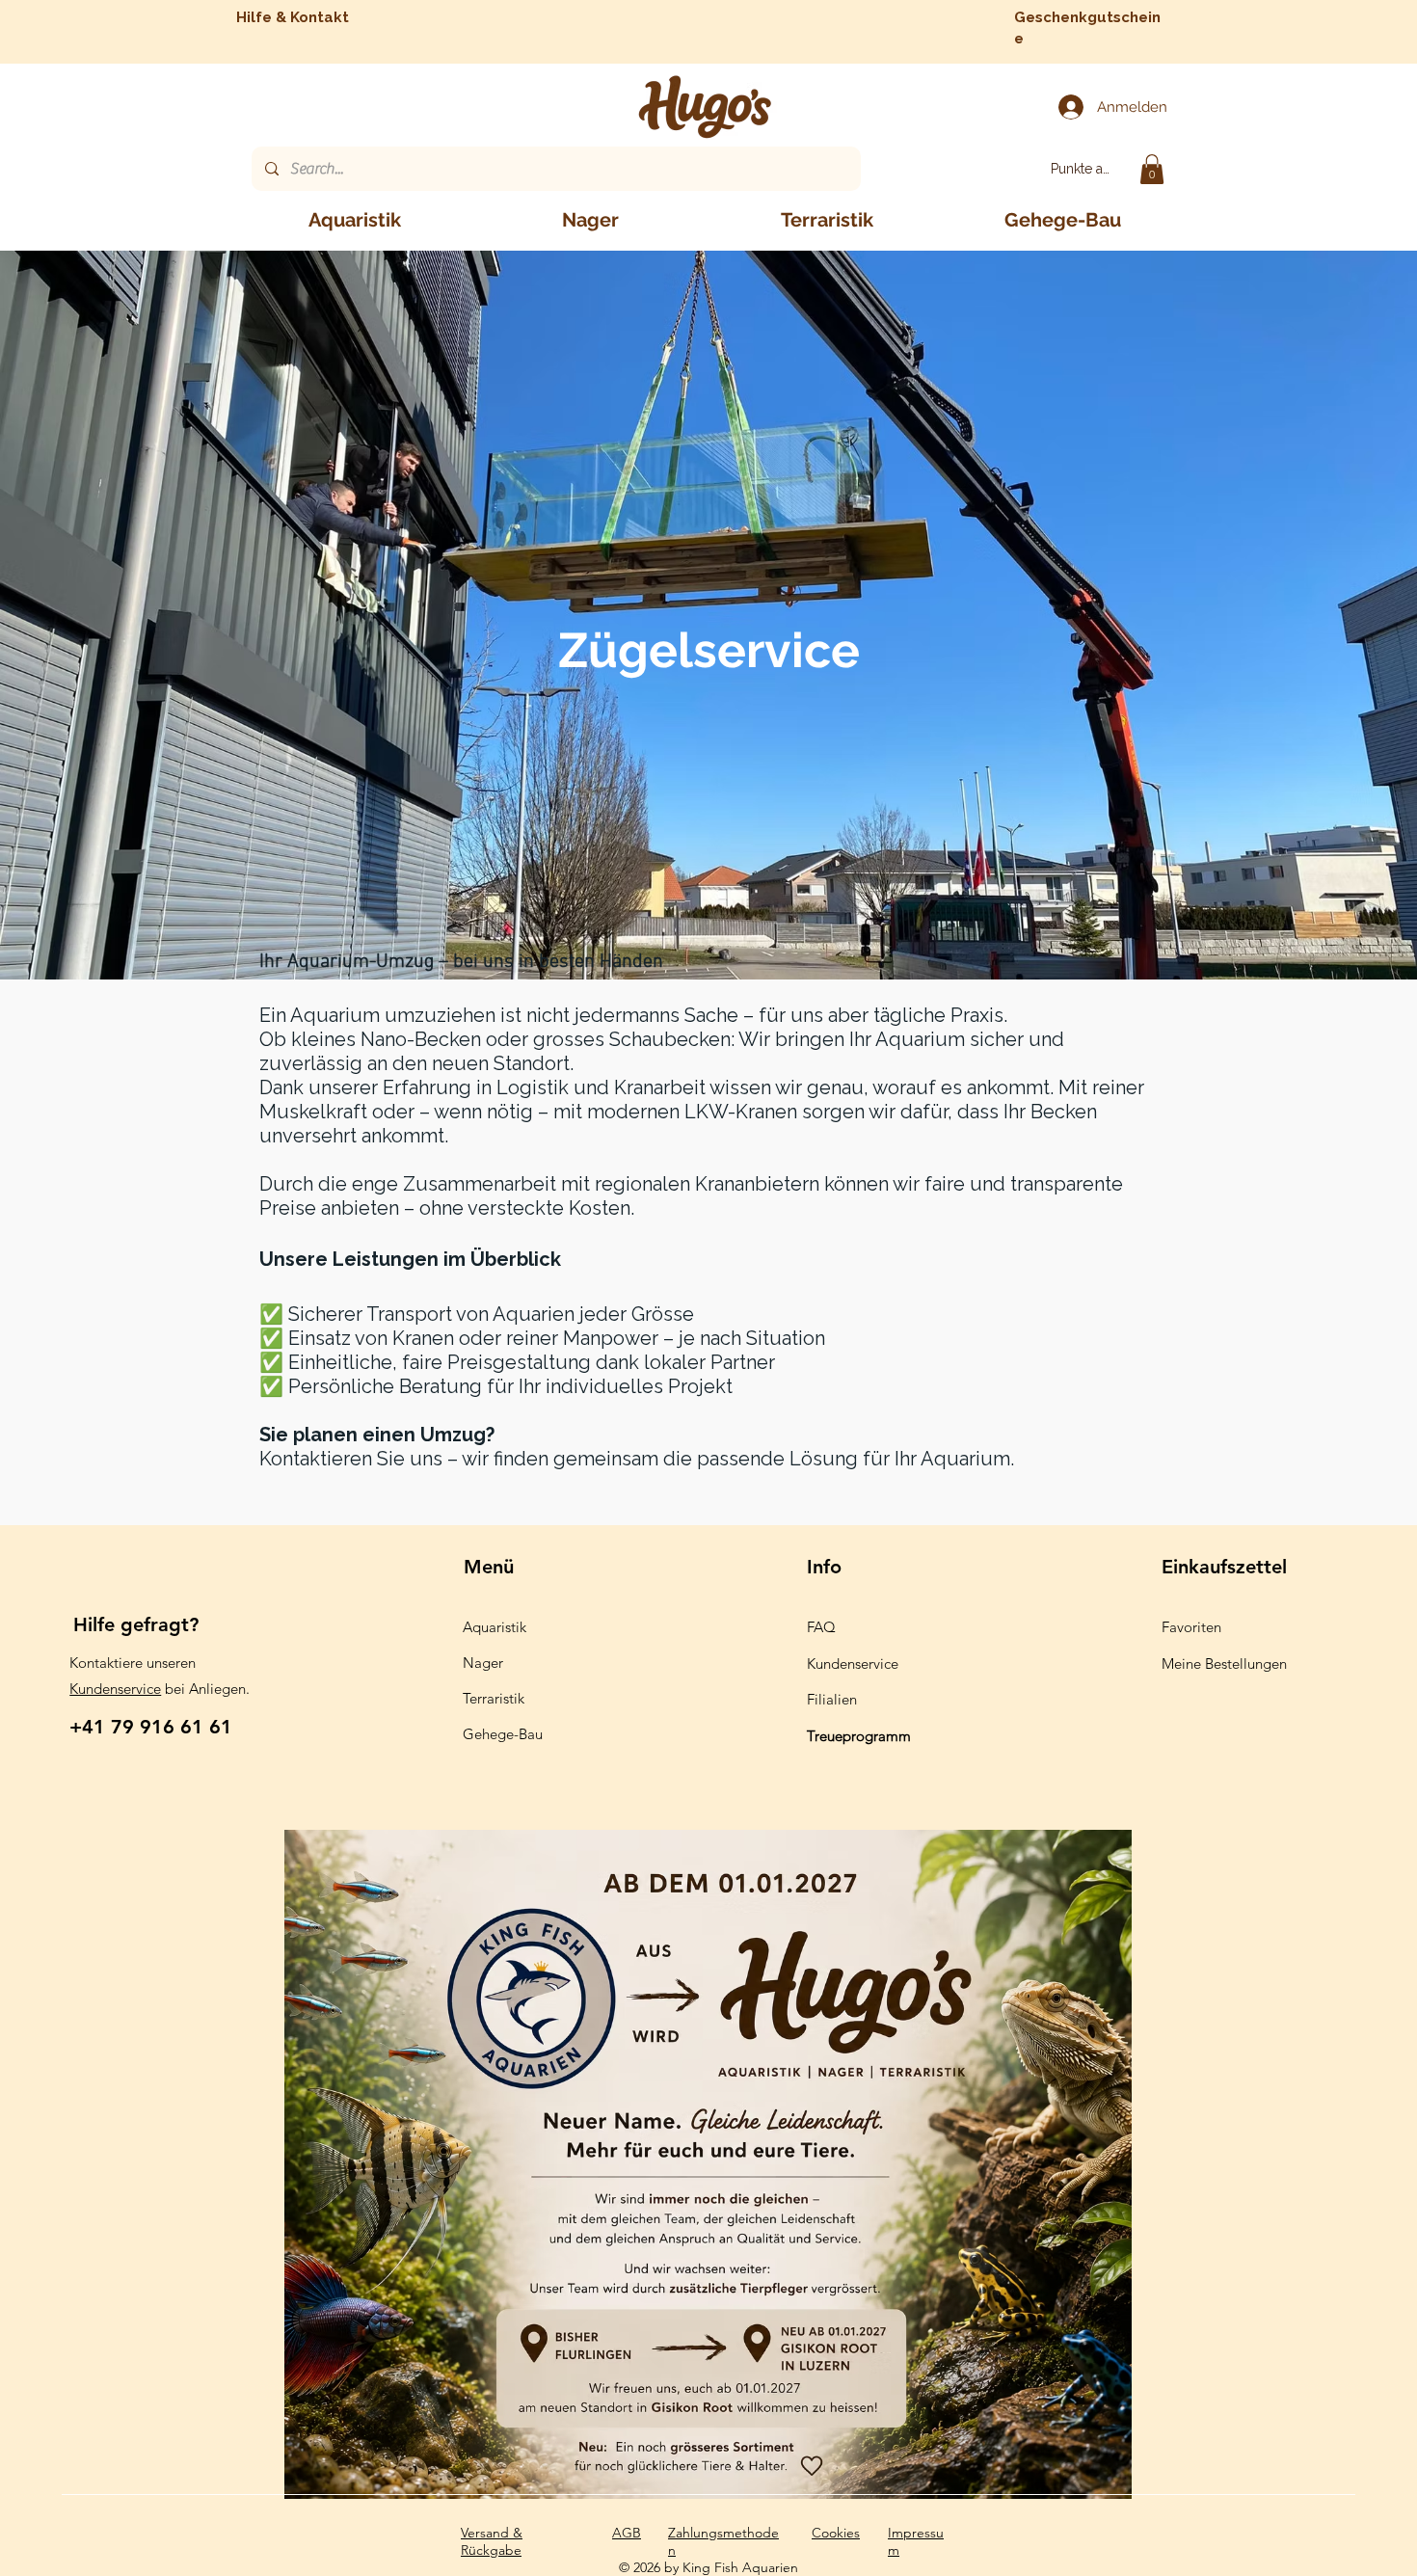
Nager (483, 1663)
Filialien (832, 1699)
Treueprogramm (859, 1736)
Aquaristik (495, 1627)
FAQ (821, 1627)
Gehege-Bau (503, 1734)
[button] (1152, 169)
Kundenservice (115, 1689)
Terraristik (494, 1698)
